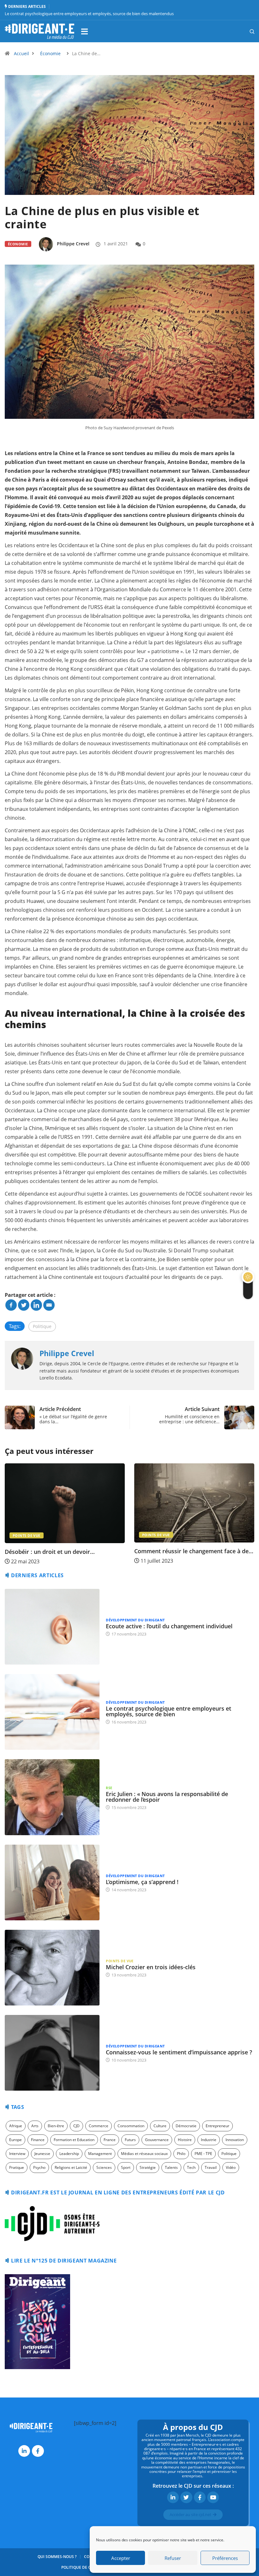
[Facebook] (11, 1305)
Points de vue (27, 1534)
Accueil (21, 53)
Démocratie (186, 2126)
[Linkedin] (36, 1305)
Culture (160, 2126)
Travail (211, 2167)
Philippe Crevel (73, 244)
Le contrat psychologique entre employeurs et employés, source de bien (169, 1711)
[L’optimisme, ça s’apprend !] (52, 1882)
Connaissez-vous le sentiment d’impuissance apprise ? (179, 2052)
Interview (17, 2154)
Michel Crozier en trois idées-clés (151, 1967)
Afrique (16, 2126)
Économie (50, 53)
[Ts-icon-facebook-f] (38, 2451)
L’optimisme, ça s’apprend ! (142, 1882)
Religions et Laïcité (71, 2167)
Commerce (99, 2126)
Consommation (131, 2126)
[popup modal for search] (244, 31)
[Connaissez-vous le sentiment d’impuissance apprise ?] (52, 2053)
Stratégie (148, 2167)
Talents (171, 2167)
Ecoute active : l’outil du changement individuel (169, 1626)
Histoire (185, 2140)
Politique (42, 1326)
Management (100, 2154)
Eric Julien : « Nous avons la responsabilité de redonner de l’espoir (167, 1797)
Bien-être (56, 2126)
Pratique (17, 2167)
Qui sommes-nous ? (57, 2557)
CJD (76, 2126)
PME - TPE (203, 2154)
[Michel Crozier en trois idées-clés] (52, 1968)
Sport (126, 2167)
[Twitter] (24, 1305)
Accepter (121, 2558)
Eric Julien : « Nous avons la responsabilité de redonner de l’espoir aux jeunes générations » (89, 14)
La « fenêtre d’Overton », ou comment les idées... (190, 1554)
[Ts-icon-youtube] (213, 2497)
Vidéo (231, 2167)
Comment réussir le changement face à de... (64, 1551)
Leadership (69, 2154)
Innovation (235, 2140)
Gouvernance (157, 2140)
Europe (15, 2140)
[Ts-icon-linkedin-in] (24, 2451)
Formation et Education (74, 2140)
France (110, 2140)
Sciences (104, 2167)
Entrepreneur (217, 2126)
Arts (35, 2126)
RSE (109, 1788)
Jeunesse (42, 2154)
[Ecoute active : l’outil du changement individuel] (52, 1627)
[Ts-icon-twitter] (186, 2497)
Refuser (173, 2558)
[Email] (49, 1305)
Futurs (130, 2140)
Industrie (209, 2140)
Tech (191, 2167)
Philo (181, 2154)
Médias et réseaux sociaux (144, 2154)
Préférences (225, 2558)
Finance (38, 2140)
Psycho (39, 2167)
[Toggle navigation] (84, 31)
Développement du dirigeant (172, 1534)
